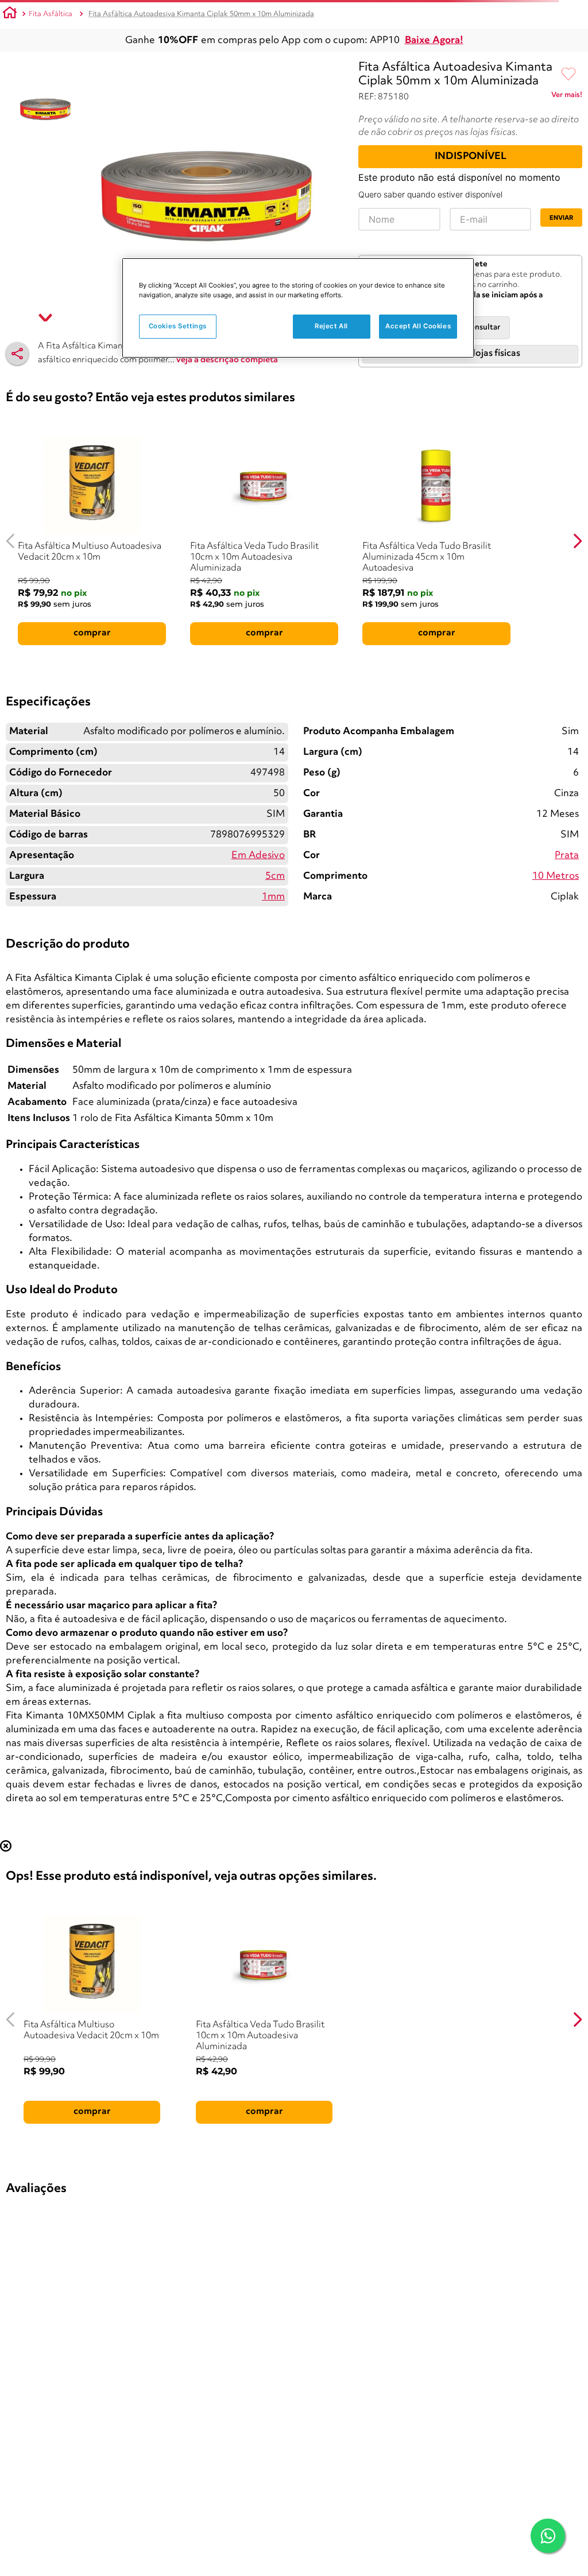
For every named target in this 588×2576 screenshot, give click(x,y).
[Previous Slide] (11, 541)
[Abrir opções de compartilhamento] (17, 354)
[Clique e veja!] (567, 97)
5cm (275, 876)
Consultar (483, 327)
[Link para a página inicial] (10, 14)
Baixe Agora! (434, 40)
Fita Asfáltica (51, 14)
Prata (567, 856)
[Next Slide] (577, 541)
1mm (273, 897)
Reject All (331, 326)
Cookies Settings (178, 326)
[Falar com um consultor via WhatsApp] (548, 2536)
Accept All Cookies (418, 326)
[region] (298, 308)
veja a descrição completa (227, 360)
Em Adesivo (258, 856)
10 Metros (556, 876)
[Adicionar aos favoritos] (568, 75)
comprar (92, 633)
